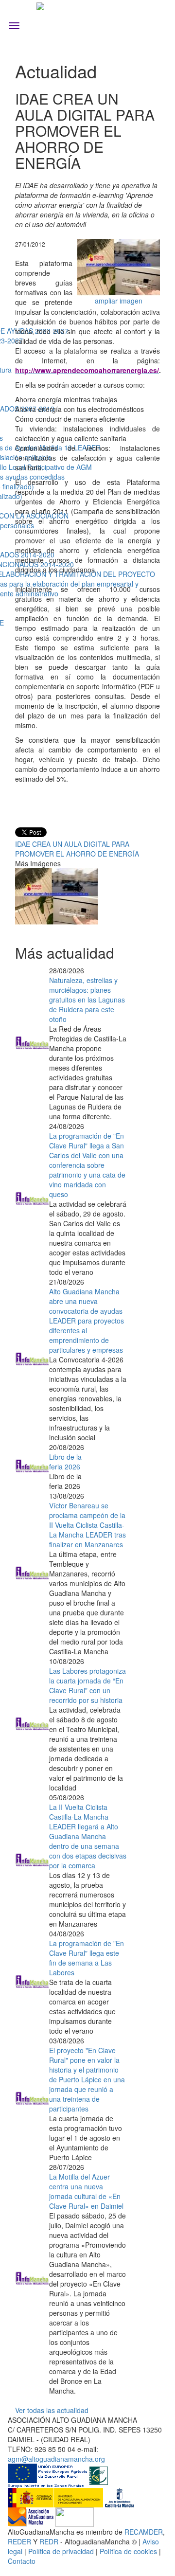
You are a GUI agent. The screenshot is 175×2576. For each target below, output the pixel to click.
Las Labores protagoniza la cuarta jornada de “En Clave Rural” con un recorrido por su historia (87, 1685)
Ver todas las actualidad (52, 2410)
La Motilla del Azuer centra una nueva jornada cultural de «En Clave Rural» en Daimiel (86, 2191)
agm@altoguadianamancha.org (56, 2459)
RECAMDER (144, 2532)
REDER (19, 2541)
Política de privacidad (61, 2551)
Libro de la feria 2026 (65, 1462)
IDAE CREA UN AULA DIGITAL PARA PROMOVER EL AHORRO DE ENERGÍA (77, 849)
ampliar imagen (119, 301)
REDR (50, 2541)
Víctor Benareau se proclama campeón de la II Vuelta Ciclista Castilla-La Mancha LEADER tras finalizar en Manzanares (87, 1525)
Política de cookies (128, 2551)
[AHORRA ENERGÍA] (119, 266)
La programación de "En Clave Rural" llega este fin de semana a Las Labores (87, 1958)
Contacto (22, 2561)
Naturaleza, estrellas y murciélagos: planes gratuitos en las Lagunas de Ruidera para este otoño (87, 1000)
